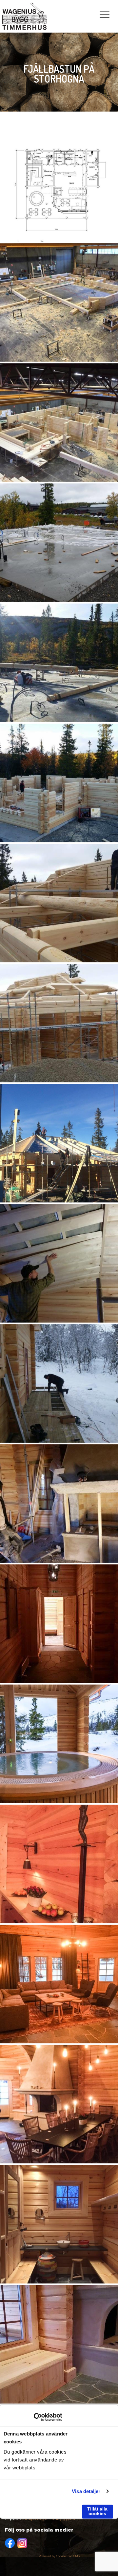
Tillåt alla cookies (97, 2511)
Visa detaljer (86, 2491)
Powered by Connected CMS (59, 2556)
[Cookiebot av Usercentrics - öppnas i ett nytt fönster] (34, 2417)
